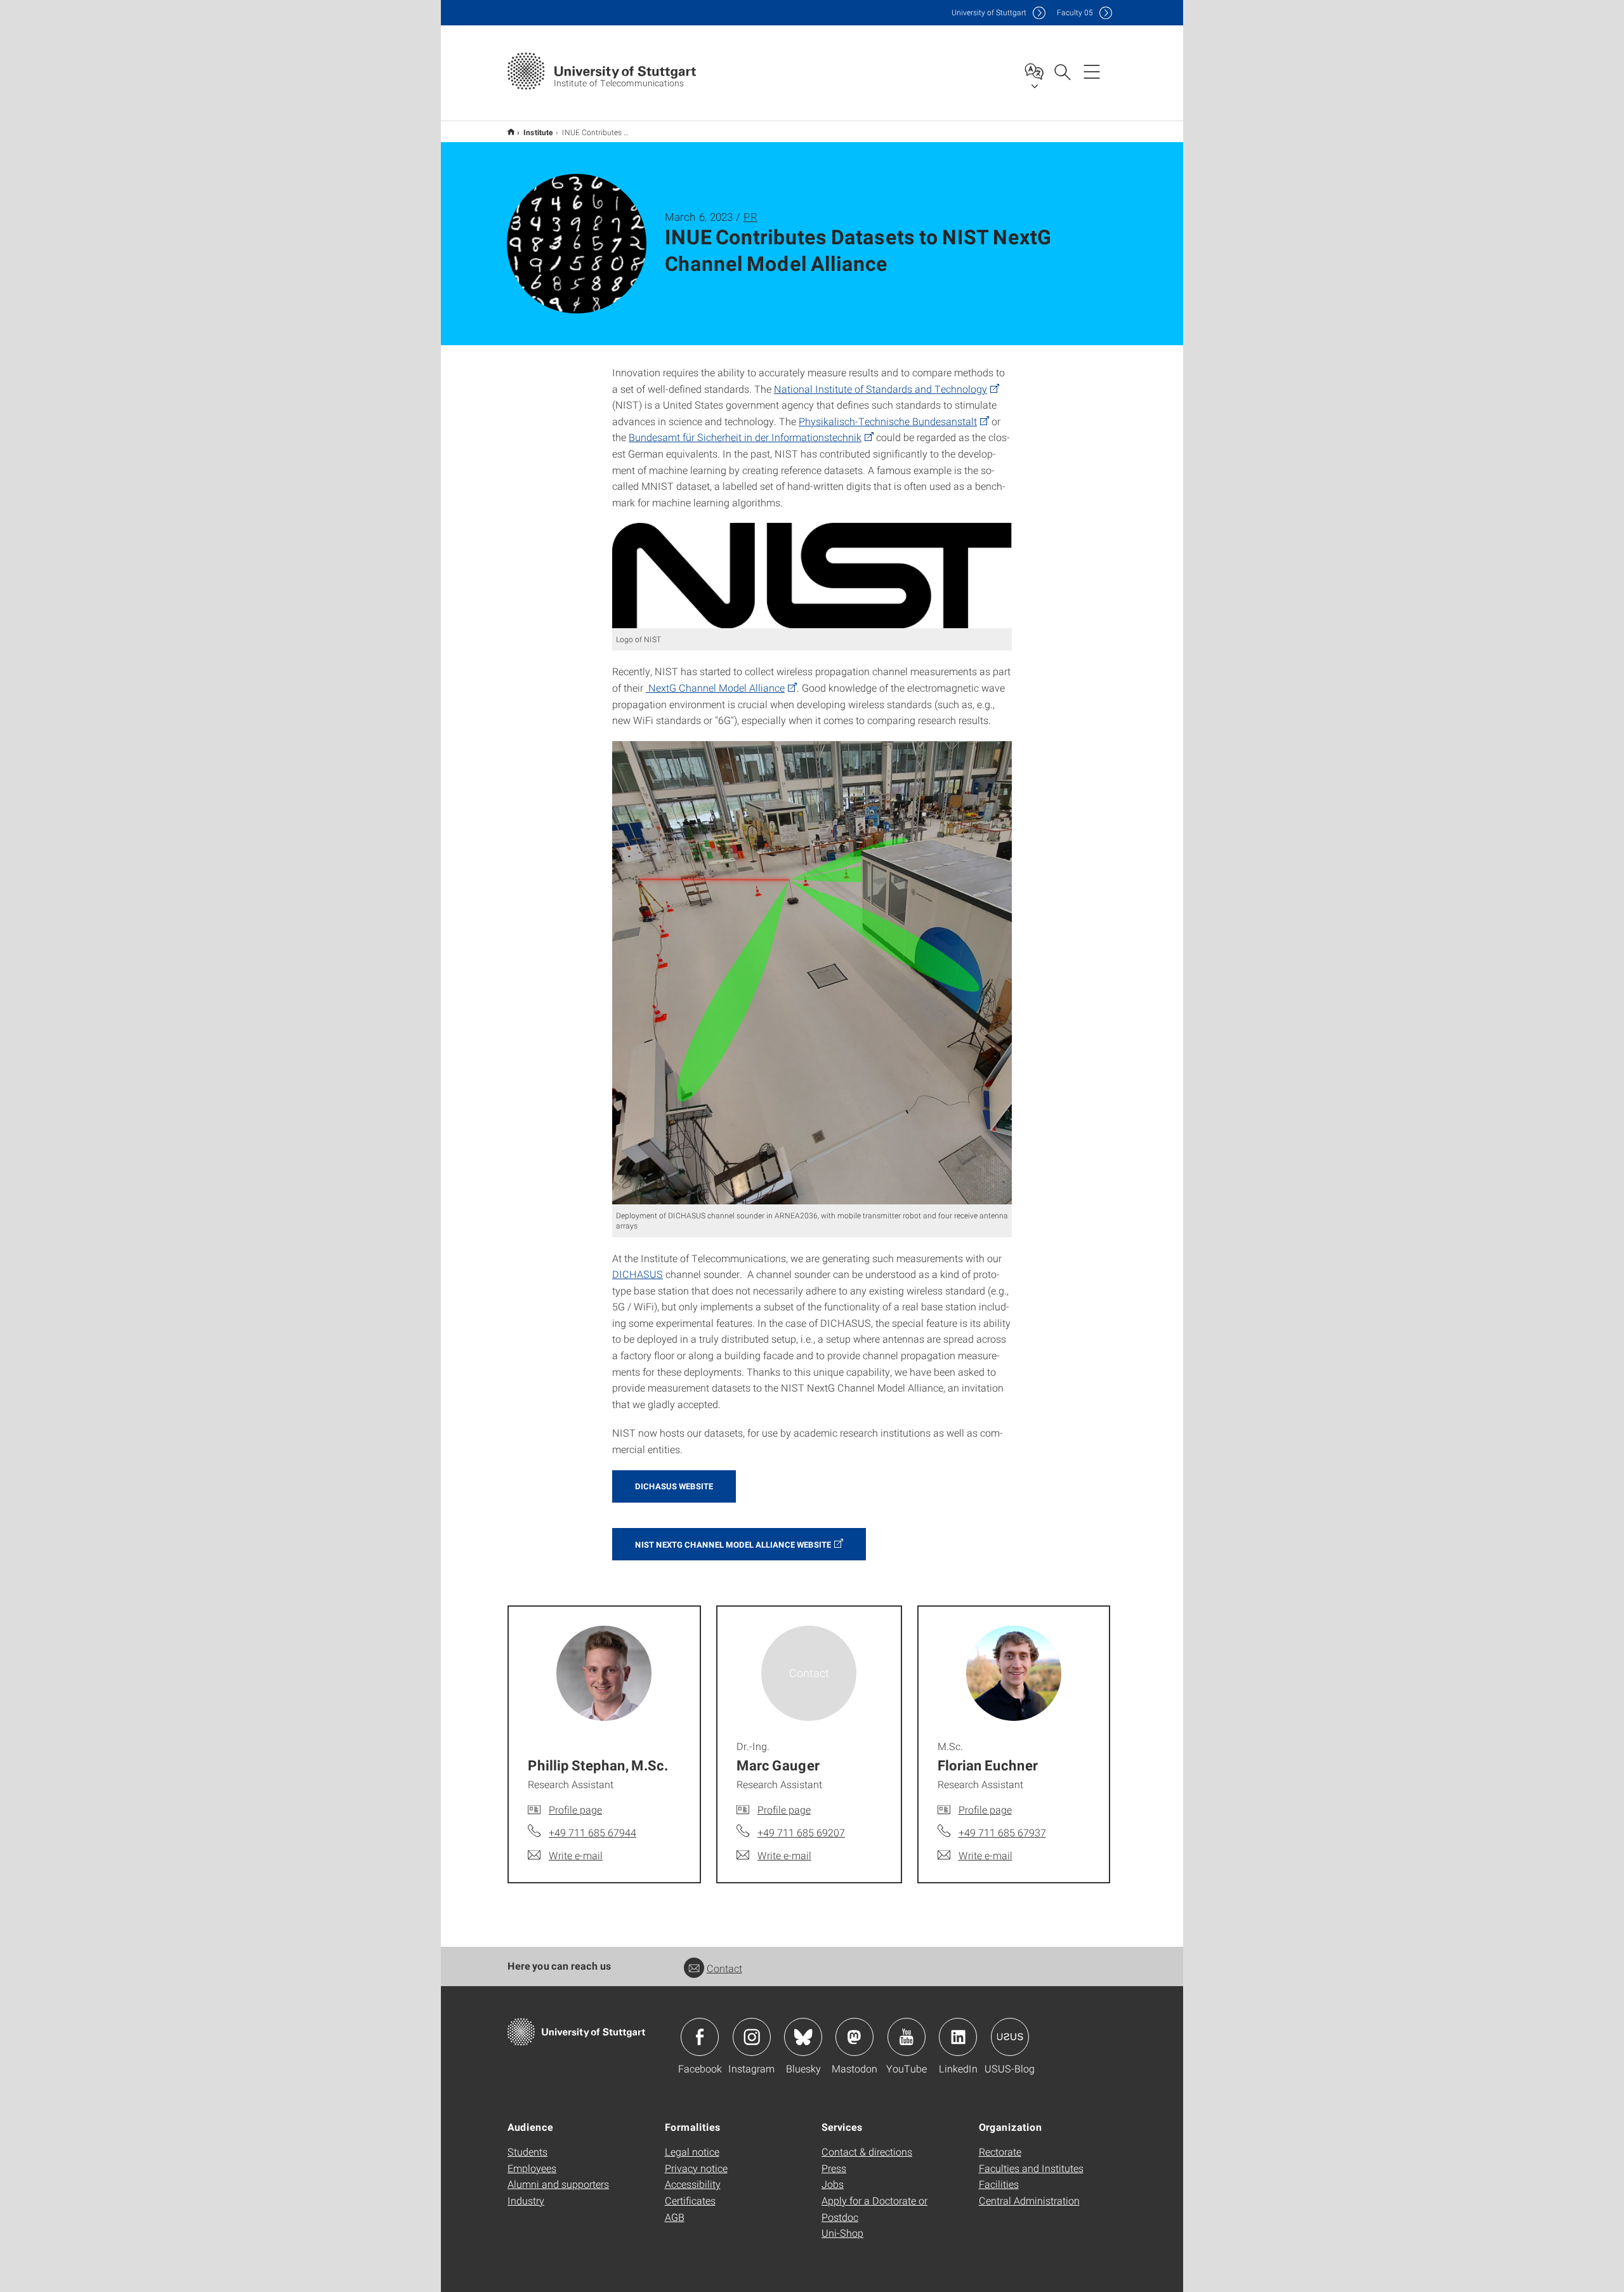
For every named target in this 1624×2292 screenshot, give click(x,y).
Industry (526, 2200)
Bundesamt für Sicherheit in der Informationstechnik (745, 437)
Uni (989, 12)
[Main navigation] (1092, 71)
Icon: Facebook (700, 2037)
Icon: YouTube (907, 2037)
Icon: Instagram (752, 2037)
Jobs (833, 2184)
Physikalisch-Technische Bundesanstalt (888, 421)
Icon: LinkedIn (958, 2037)
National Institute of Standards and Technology (881, 389)
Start (511, 132)
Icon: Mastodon (855, 2037)
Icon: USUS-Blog (1010, 2037)
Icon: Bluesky (803, 2037)
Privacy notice (696, 2168)
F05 (1075, 12)
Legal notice (692, 2151)
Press (834, 2168)
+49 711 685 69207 (801, 1832)
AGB (675, 2217)
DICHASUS (638, 1274)
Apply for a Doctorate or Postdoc (874, 2209)
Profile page (575, 1809)
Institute (538, 132)
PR (750, 217)
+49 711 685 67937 (1002, 1832)
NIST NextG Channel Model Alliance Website (733, 1544)
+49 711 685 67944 (593, 1832)
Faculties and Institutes (1031, 2168)
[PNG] (812, 575)
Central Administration (1029, 2200)
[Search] (1062, 71)
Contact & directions (867, 2151)
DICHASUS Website (674, 1486)
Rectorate (1000, 2151)
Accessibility (693, 2184)
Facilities (999, 2184)
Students (527, 2151)
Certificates (690, 2200)
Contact (724, 1968)
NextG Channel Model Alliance (715, 688)
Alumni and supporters (558, 2184)
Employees (532, 2168)
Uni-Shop (842, 2233)
